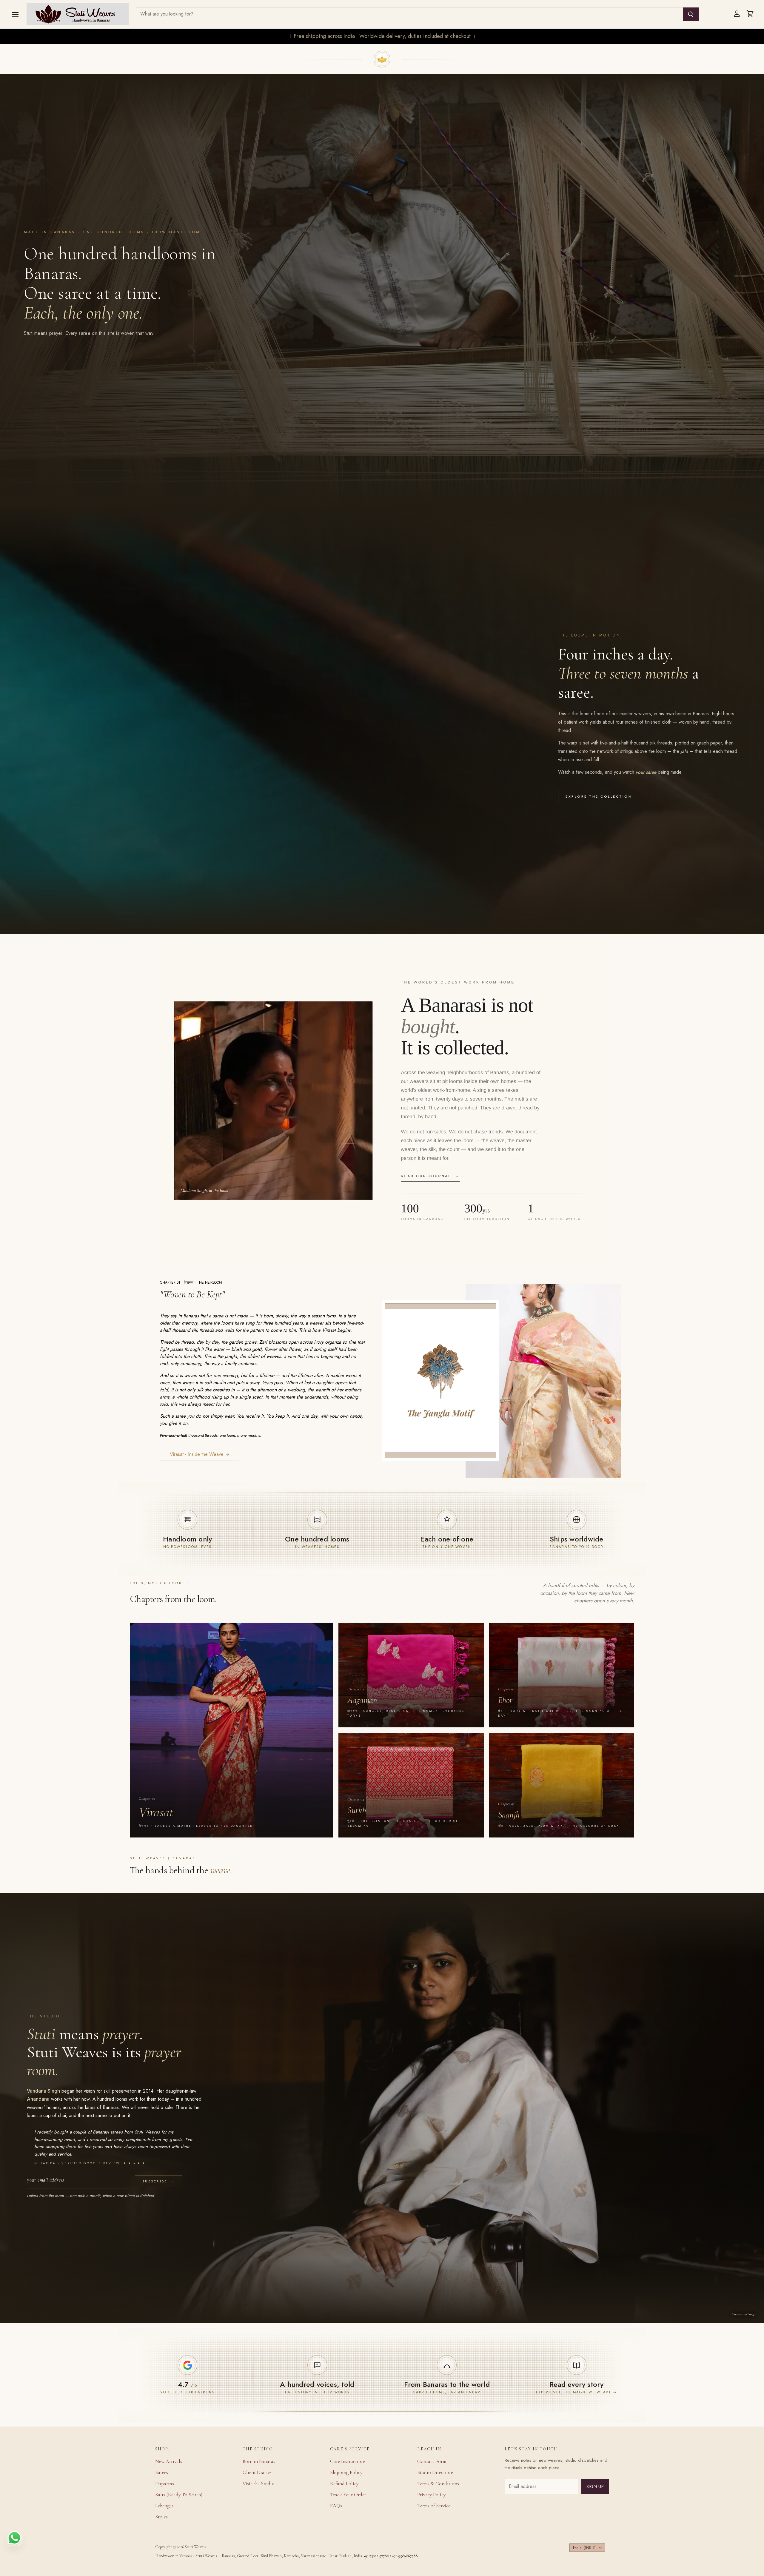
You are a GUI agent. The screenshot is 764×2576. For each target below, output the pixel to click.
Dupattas (165, 2484)
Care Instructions (348, 2461)
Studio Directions (435, 2472)
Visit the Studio (259, 2484)
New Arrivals (169, 2461)
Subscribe (158, 2181)
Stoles (161, 2517)
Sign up (595, 2486)
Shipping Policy (346, 2472)
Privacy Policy (431, 2495)
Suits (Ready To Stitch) (179, 2495)
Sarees (162, 2472)
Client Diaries (257, 2472)
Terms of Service (434, 2506)
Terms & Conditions (438, 2484)
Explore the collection (636, 796)
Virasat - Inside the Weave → (200, 1454)
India (585, 2548)
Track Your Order (348, 2495)
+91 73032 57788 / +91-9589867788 (391, 2556)
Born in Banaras (259, 2461)
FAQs (336, 2506)
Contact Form (432, 2461)
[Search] (691, 14)
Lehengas (164, 2506)
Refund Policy (344, 2484)
